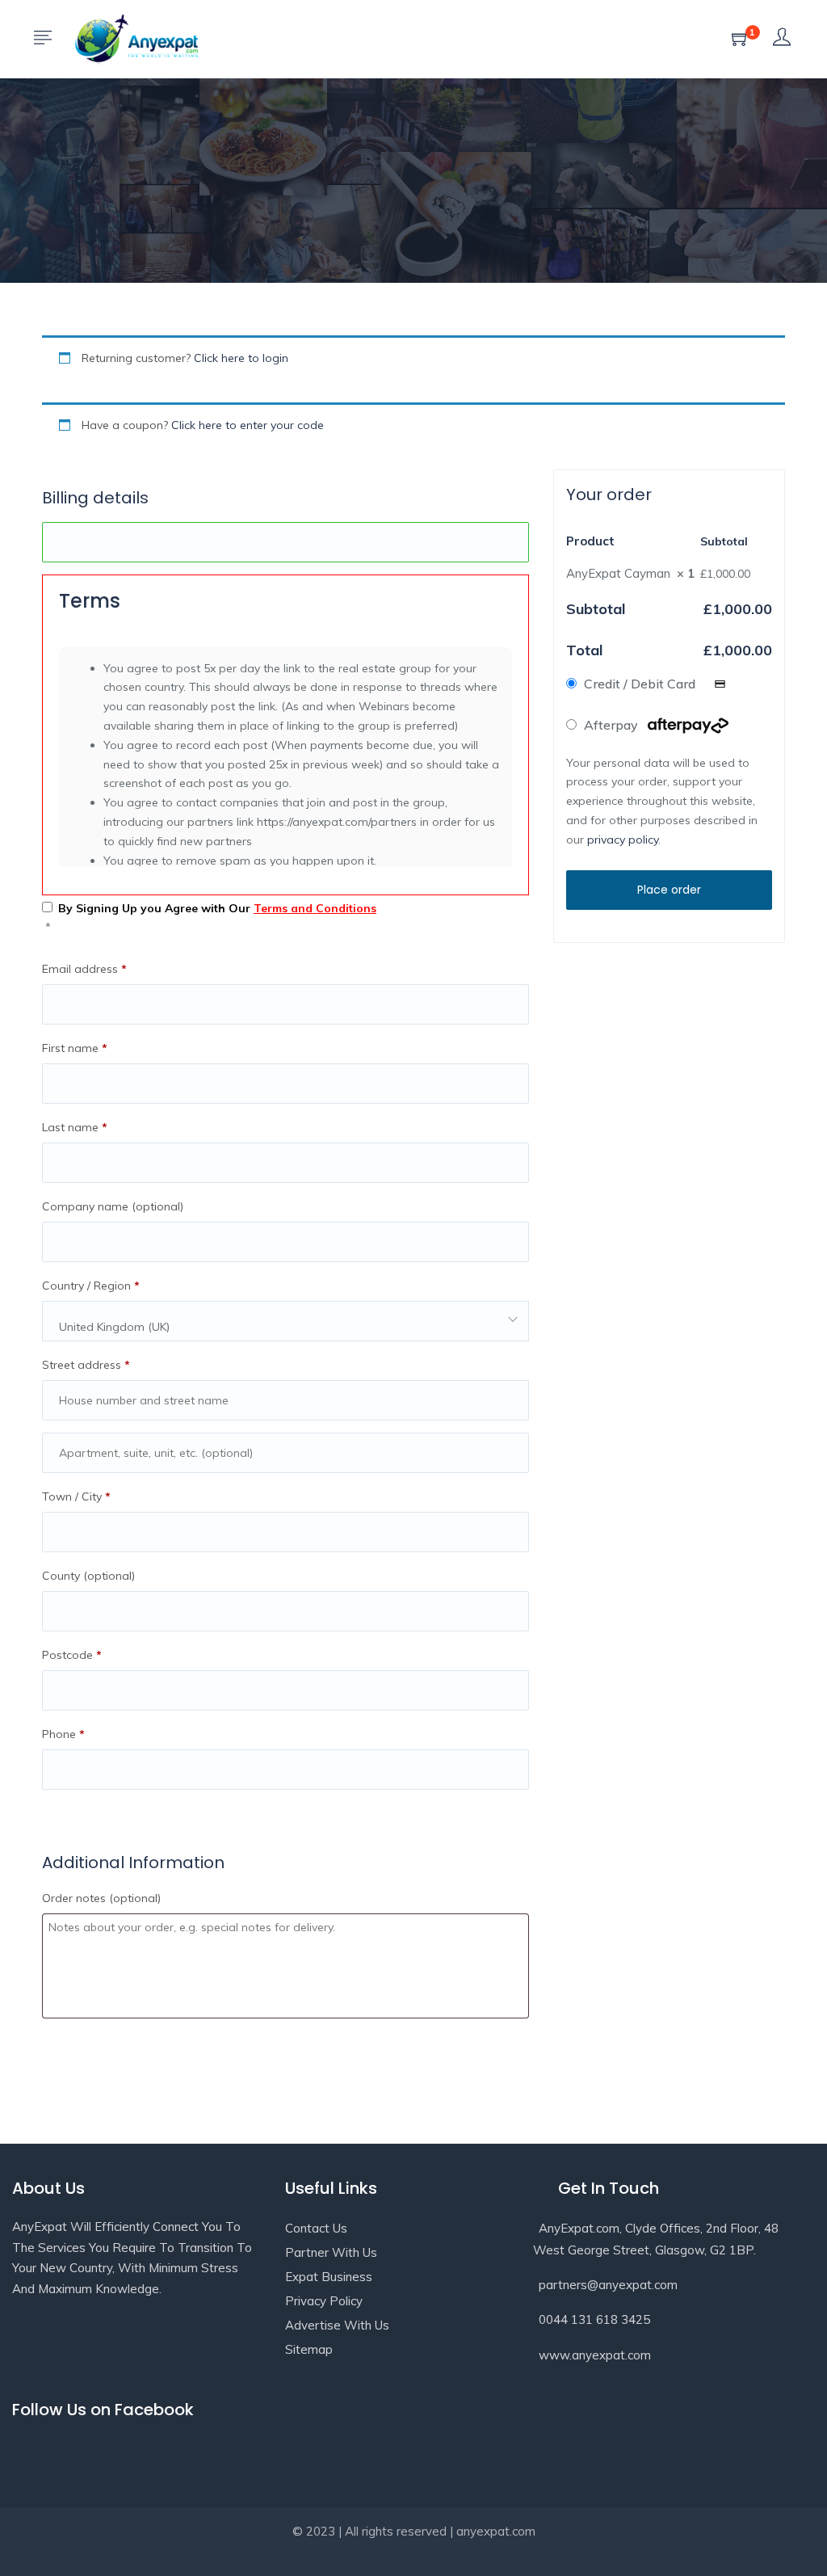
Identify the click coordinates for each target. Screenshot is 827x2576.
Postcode (72, 1655)
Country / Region (91, 1286)
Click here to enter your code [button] (248, 425)
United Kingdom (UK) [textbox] (114, 1327)
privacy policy (623, 840)
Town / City (76, 1496)
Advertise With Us (337, 2325)
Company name (113, 1206)
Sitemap (309, 2349)
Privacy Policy (324, 2301)
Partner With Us (331, 2252)
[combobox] (285, 1321)
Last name (75, 1127)
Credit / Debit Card (641, 684)
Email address (84, 969)
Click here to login (241, 358)
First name (75, 1048)
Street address (86, 1365)
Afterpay (613, 725)
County (88, 1576)
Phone (63, 1734)
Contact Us (316, 2228)
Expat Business (329, 2277)
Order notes (101, 1898)
